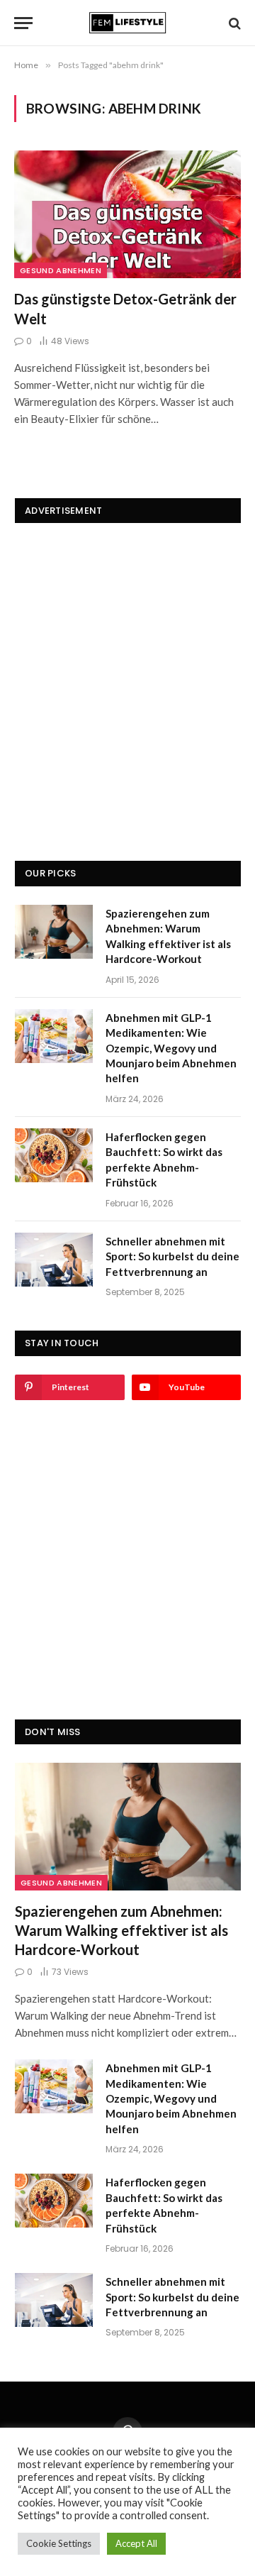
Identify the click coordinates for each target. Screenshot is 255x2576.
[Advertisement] (127, 669)
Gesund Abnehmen (61, 270)
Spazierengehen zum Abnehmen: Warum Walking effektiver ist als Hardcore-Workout (121, 1930)
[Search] (233, 23)
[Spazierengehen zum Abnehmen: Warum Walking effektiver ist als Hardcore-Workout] (54, 932)
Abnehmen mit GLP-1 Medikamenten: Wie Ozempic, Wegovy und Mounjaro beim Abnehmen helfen (171, 1048)
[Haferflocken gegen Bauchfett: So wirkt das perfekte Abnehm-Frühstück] (54, 1155)
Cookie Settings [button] (59, 2543)
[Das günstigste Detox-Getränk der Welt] (127, 214)
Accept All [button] (136, 2543)
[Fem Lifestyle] (127, 23)
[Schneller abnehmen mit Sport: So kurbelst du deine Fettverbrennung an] (54, 1260)
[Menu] (23, 23)
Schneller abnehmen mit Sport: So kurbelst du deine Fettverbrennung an (172, 1256)
